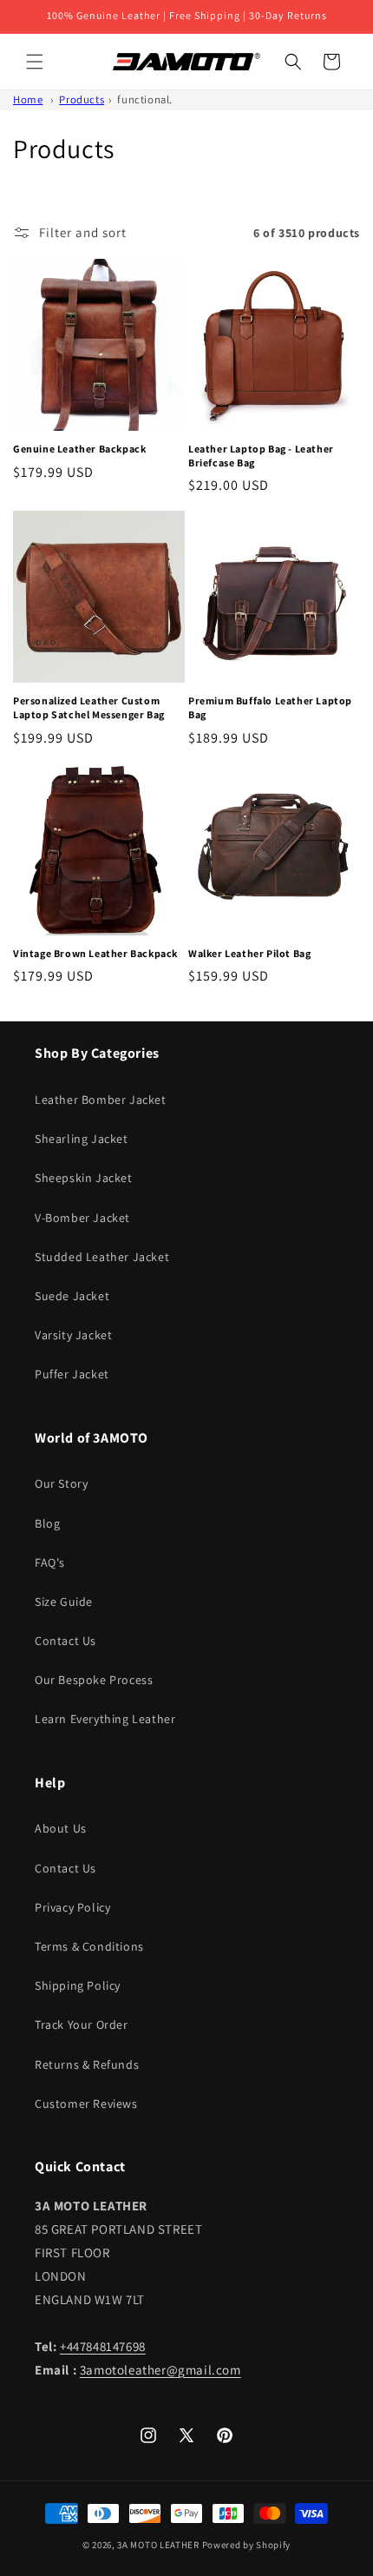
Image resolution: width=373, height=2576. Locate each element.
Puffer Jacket (72, 1374)
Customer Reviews (86, 2104)
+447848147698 (103, 2346)
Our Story (61, 1483)
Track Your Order (82, 2024)
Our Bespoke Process (94, 1680)
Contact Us (65, 1641)
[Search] (293, 62)
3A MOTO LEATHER (158, 2545)
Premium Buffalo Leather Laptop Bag (270, 707)
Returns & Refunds (87, 2064)
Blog (47, 1523)
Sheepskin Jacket (84, 1178)
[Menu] (35, 62)
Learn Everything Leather (105, 1719)
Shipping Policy (78, 1985)
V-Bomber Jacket (82, 1218)
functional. (145, 99)
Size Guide (64, 1602)
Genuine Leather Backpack (79, 449)
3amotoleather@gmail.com (160, 2370)
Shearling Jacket (82, 1139)
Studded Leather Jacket (102, 1257)
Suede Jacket (72, 1296)
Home (28, 99)
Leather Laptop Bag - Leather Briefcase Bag (261, 456)
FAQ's (50, 1562)
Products (82, 99)
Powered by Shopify (247, 2545)
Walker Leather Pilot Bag (249, 953)
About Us (61, 1828)
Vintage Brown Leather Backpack (95, 953)
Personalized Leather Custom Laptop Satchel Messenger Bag (89, 707)
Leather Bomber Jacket (101, 1100)
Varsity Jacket (73, 1335)
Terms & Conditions (89, 1946)
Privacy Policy (72, 1907)
